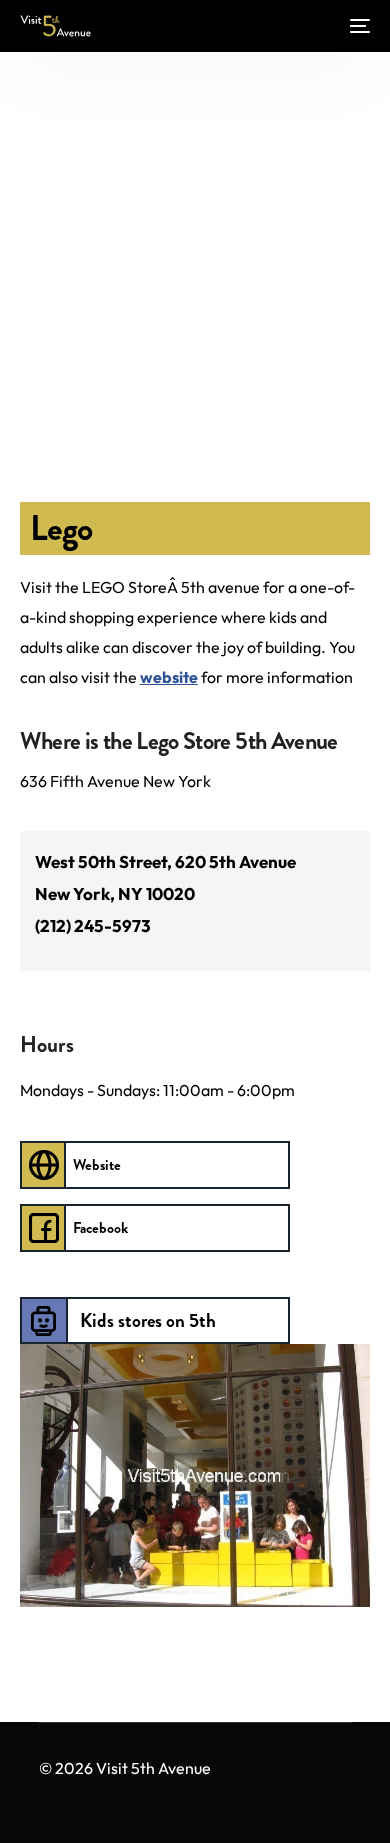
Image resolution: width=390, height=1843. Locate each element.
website (169, 677)
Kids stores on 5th (148, 1320)
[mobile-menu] (358, 26)
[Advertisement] (195, 262)
